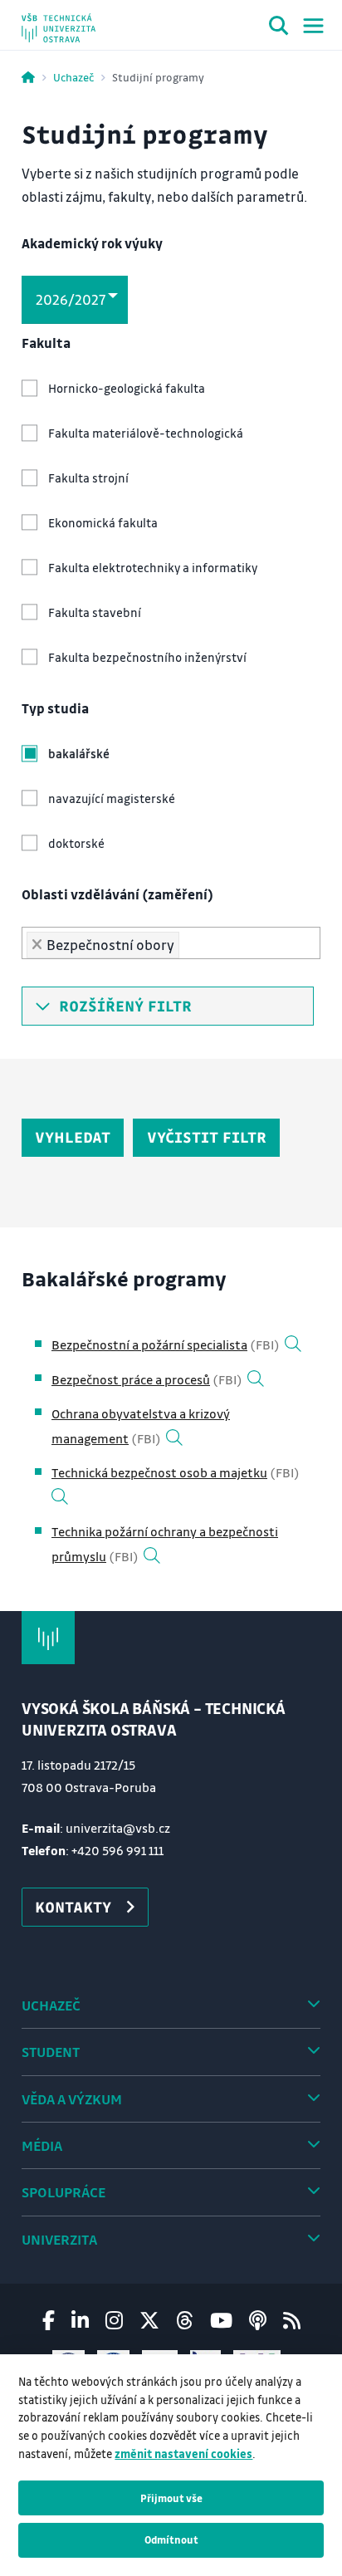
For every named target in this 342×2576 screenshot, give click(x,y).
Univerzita (59, 2239)
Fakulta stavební (95, 612)
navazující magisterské (112, 798)
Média (42, 2145)
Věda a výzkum (72, 2099)
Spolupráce (64, 2192)
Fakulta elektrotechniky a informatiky (153, 568)
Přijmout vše (171, 2498)
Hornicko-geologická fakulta (127, 388)
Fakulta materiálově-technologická (146, 433)
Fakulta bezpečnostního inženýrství (147, 657)
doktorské (76, 843)
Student (51, 2052)
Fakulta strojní (88, 478)
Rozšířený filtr (121, 1006)
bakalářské (79, 754)
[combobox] (171, 943)
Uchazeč (73, 77)
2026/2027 (71, 299)
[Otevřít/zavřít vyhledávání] (279, 28)
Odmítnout (171, 2539)
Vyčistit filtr (207, 1137)
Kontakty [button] (73, 1907)
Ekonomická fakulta (103, 523)
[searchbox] (189, 940)
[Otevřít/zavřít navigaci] (313, 26)
